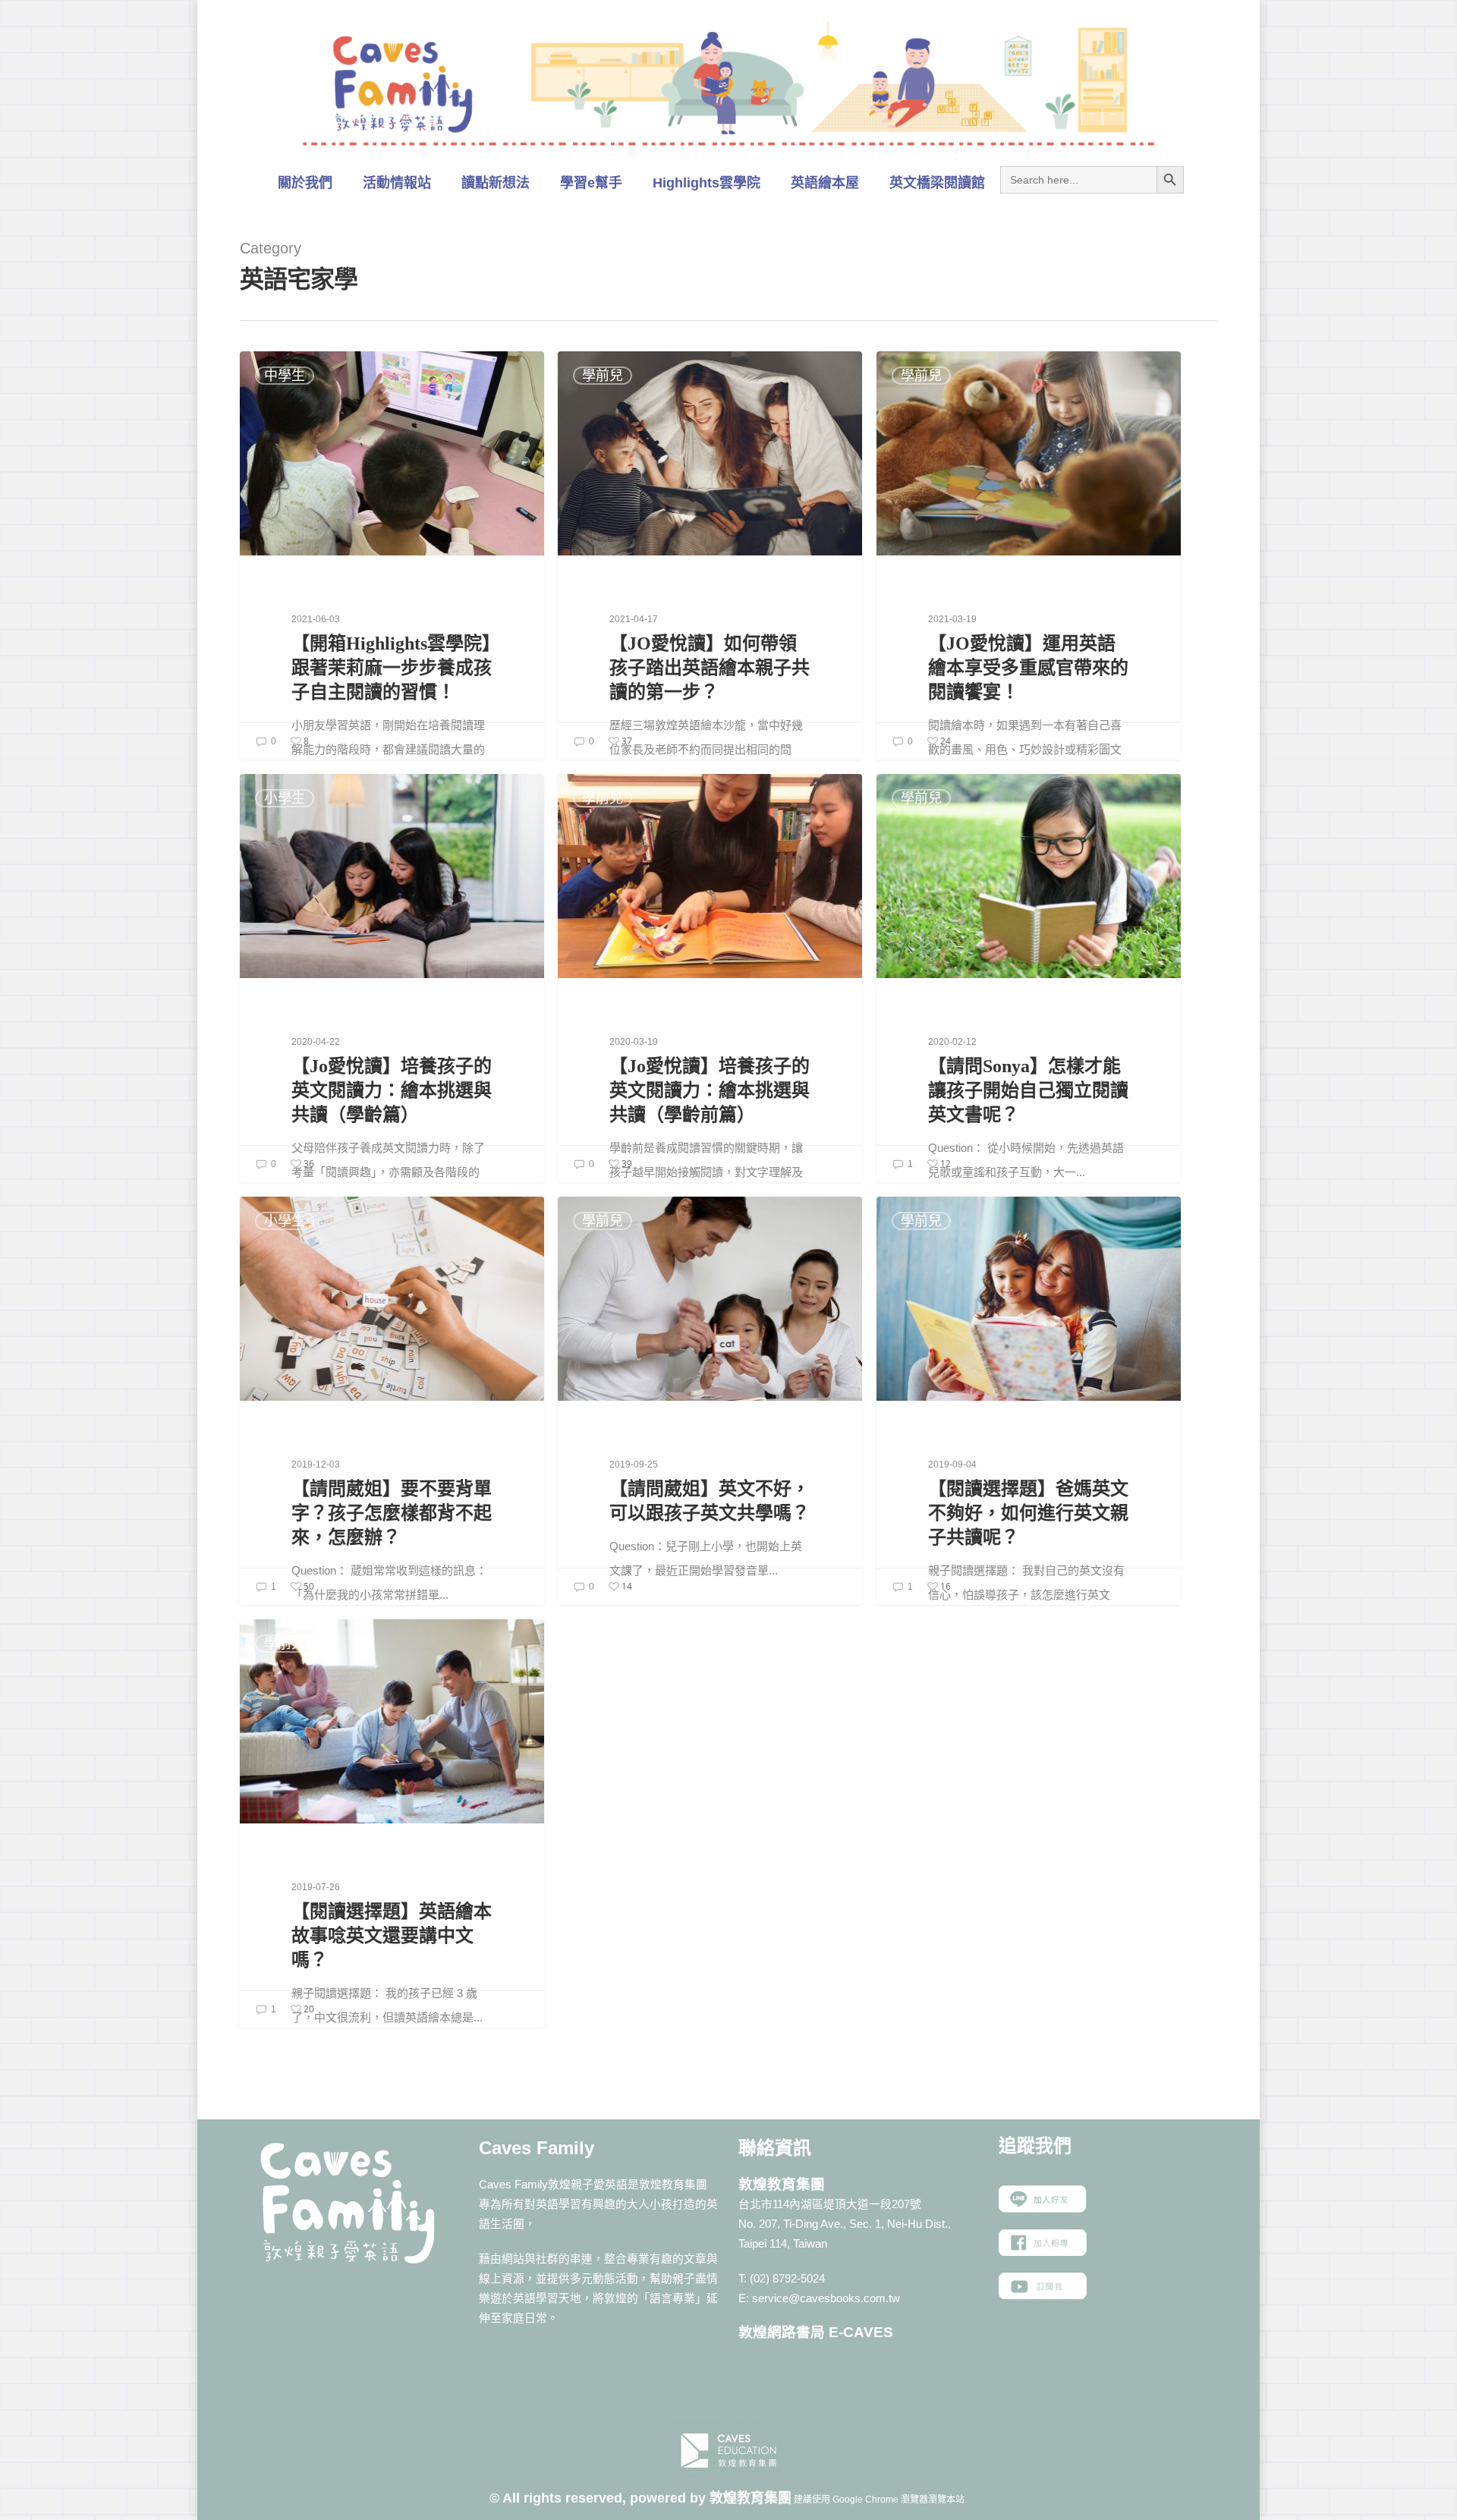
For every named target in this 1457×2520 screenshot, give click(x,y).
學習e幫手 (591, 183)
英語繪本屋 (825, 183)
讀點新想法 (496, 183)
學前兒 (603, 376)
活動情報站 (397, 183)
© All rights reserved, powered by (599, 2498)
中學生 (285, 376)
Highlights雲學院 (706, 183)
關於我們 (305, 183)
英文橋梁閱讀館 (937, 183)
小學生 (285, 798)
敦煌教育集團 (751, 2498)
